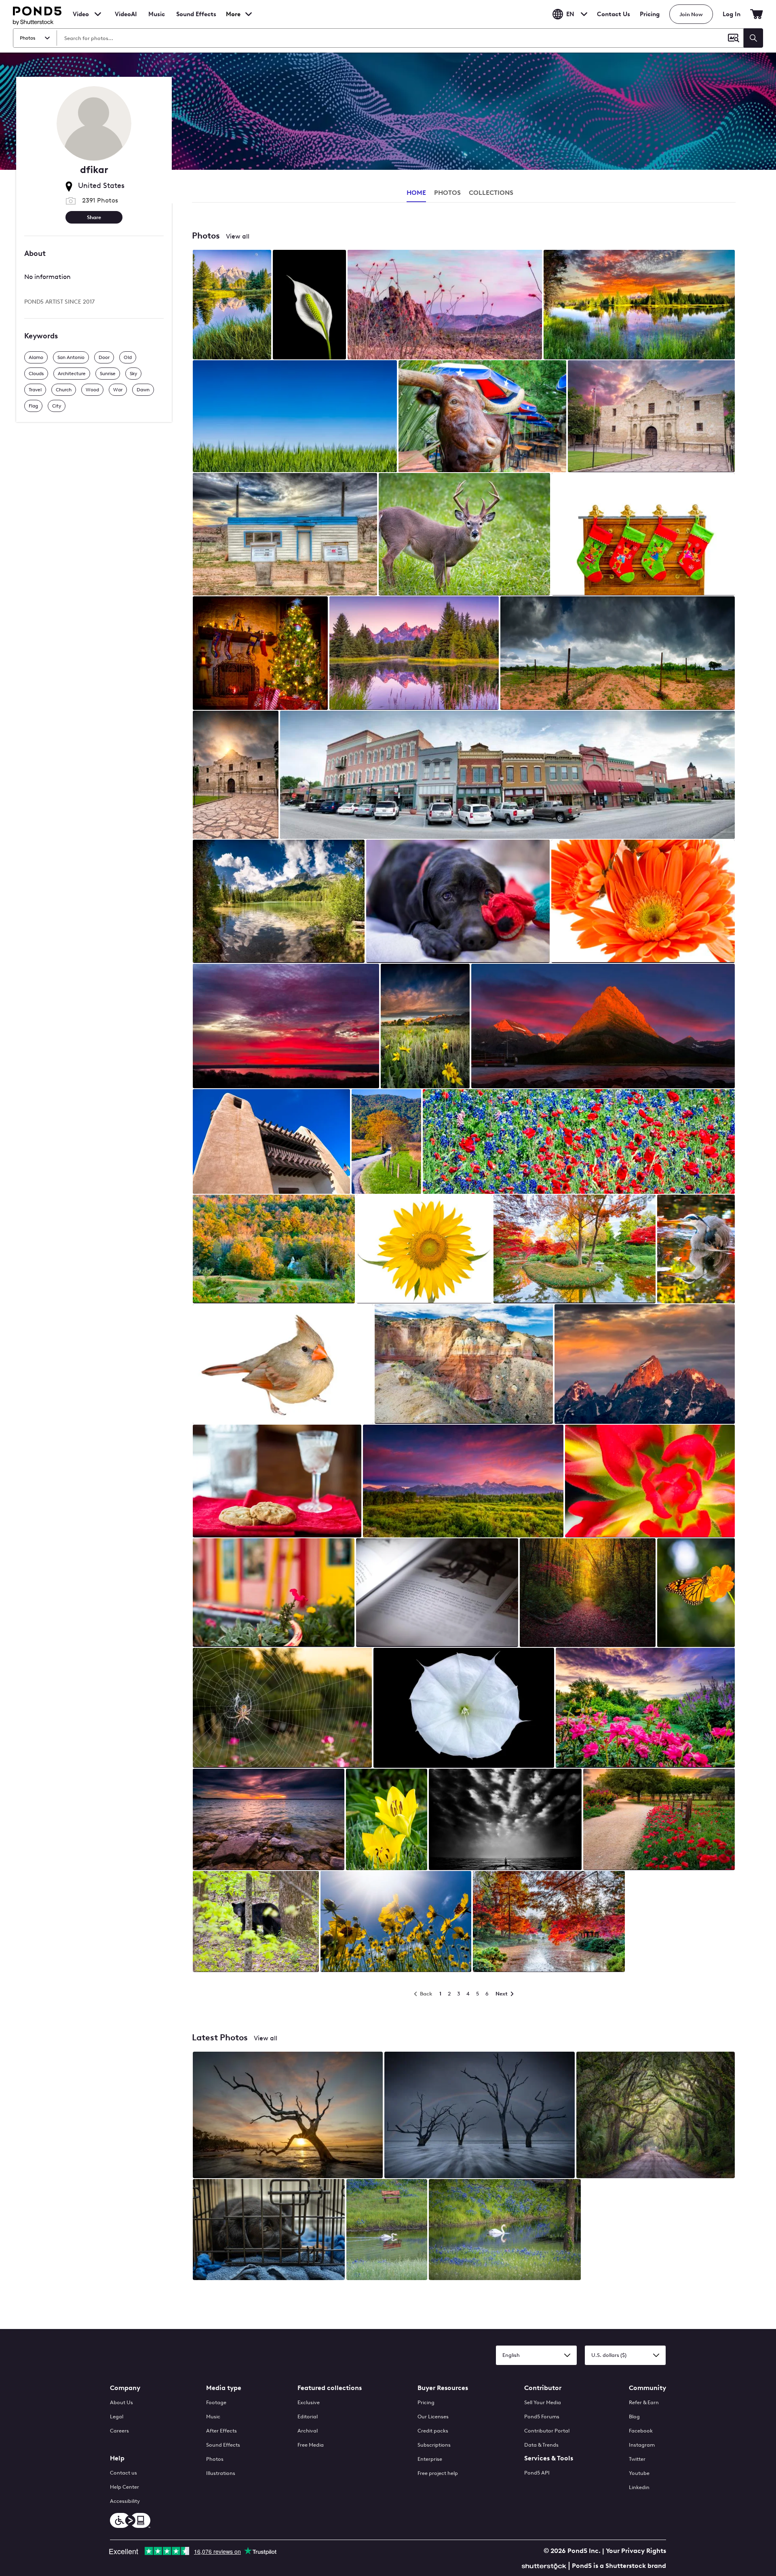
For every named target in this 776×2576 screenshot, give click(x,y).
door (104, 357)
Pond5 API (537, 2473)
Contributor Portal (547, 2431)
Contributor (543, 2388)
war (118, 390)
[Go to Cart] (757, 14)
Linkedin (639, 2487)
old (128, 357)
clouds (36, 374)
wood (92, 390)
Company (125, 2388)
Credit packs (433, 2431)
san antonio (71, 357)
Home (416, 193)
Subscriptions (434, 2445)
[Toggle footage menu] (98, 14)
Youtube (639, 2473)
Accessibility (125, 2501)
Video (81, 14)
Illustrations (221, 2473)
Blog (634, 2417)
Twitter (637, 2459)
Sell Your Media (543, 2402)
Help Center (124, 2487)
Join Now (691, 14)
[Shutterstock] (545, 2565)
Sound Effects (196, 19)
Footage (216, 2402)
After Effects (221, 2431)
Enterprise (430, 2459)
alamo (36, 357)
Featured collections (330, 2388)
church (64, 390)
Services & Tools (549, 2458)
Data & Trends (541, 2445)
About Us (121, 2402)
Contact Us (614, 14)
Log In (732, 14)
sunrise (108, 374)
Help (117, 2458)
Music (213, 2417)
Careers (119, 2431)
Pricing (650, 14)
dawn (143, 390)
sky (133, 374)
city (57, 406)
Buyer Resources (443, 2388)
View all (238, 236)
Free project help (438, 2473)
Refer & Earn (644, 2402)
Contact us (123, 2473)
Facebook (641, 2431)
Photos (215, 2459)
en (570, 14)
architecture (72, 374)
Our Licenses (433, 2417)
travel (35, 390)
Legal (117, 2417)
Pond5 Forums (542, 2417)
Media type (224, 2388)
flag (33, 406)
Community (647, 2388)
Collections (491, 193)
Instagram (642, 2445)
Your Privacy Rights (636, 2551)
